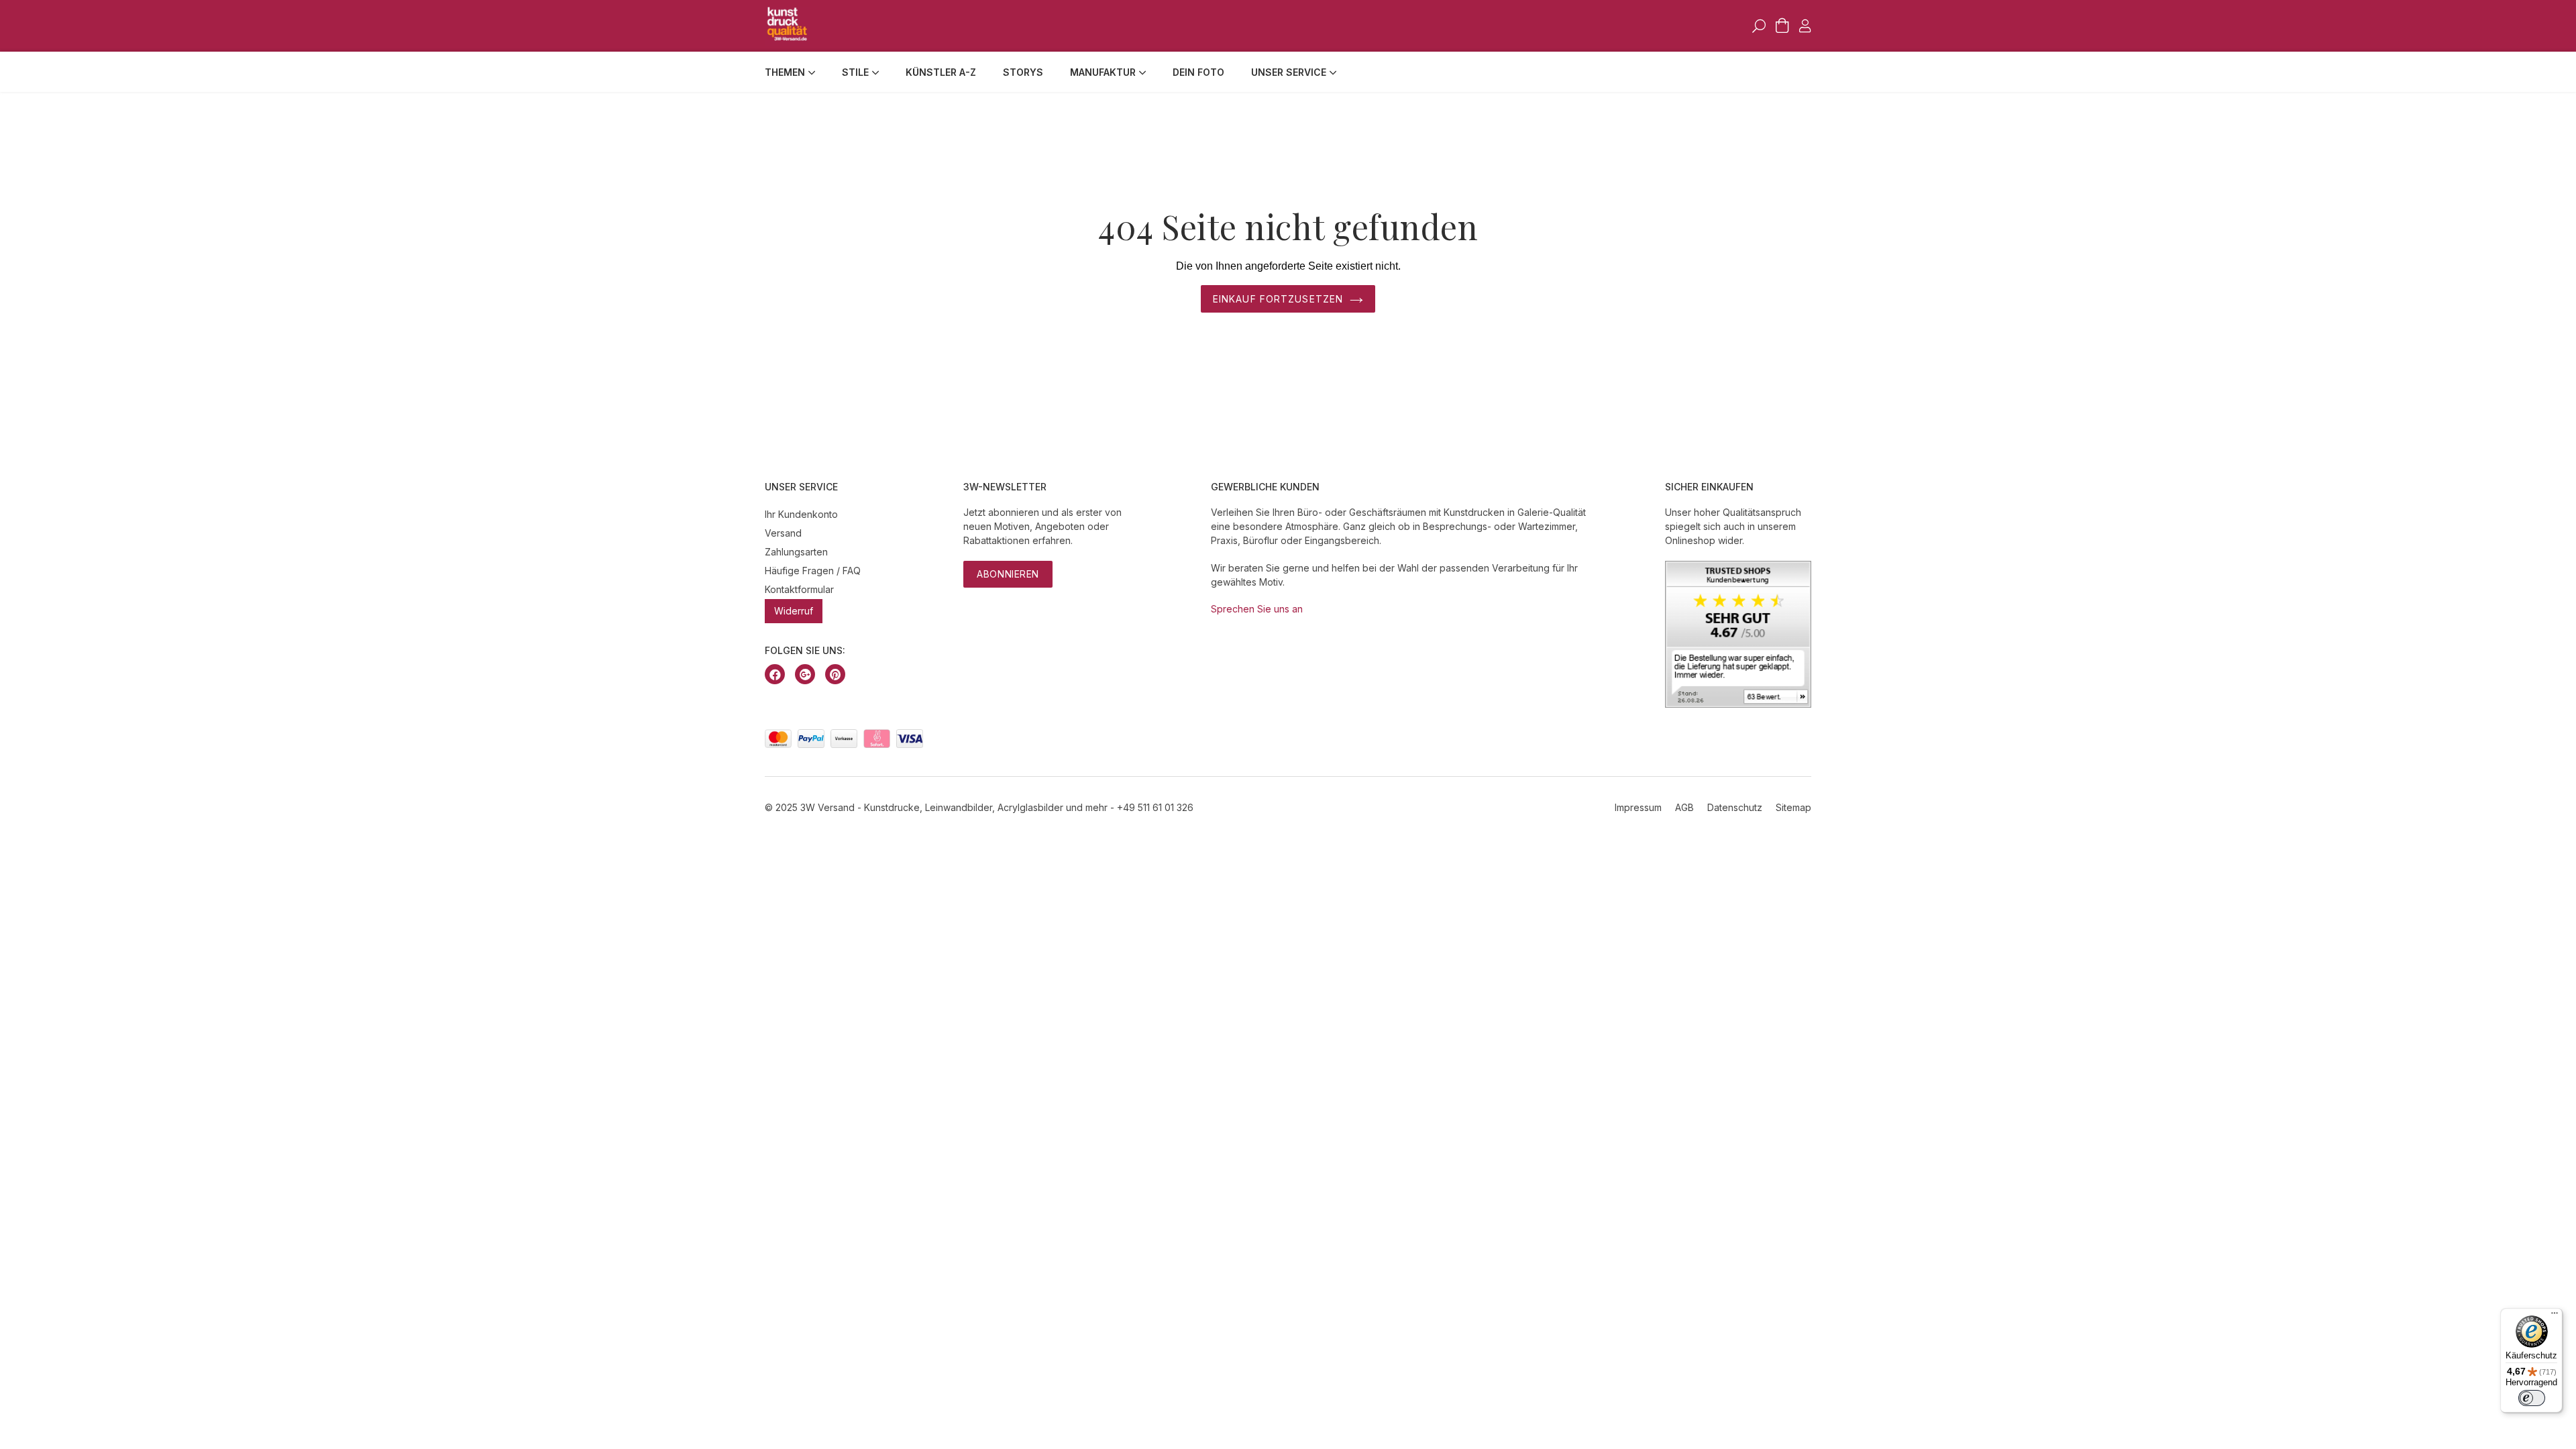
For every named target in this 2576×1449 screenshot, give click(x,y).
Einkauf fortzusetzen (1278, 299)
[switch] (2532, 1398)
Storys (1023, 72)
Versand (783, 533)
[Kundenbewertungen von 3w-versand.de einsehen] (1738, 704)
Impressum (1638, 807)
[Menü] (2555, 1316)
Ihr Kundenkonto (801, 514)
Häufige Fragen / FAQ (813, 571)
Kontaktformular (799, 589)
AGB (1684, 807)
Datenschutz (1735, 807)
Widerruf (794, 611)
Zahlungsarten (796, 552)
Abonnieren (1008, 574)
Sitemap (1793, 807)
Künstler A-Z (941, 72)
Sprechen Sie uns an (1257, 609)
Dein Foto (1198, 72)
